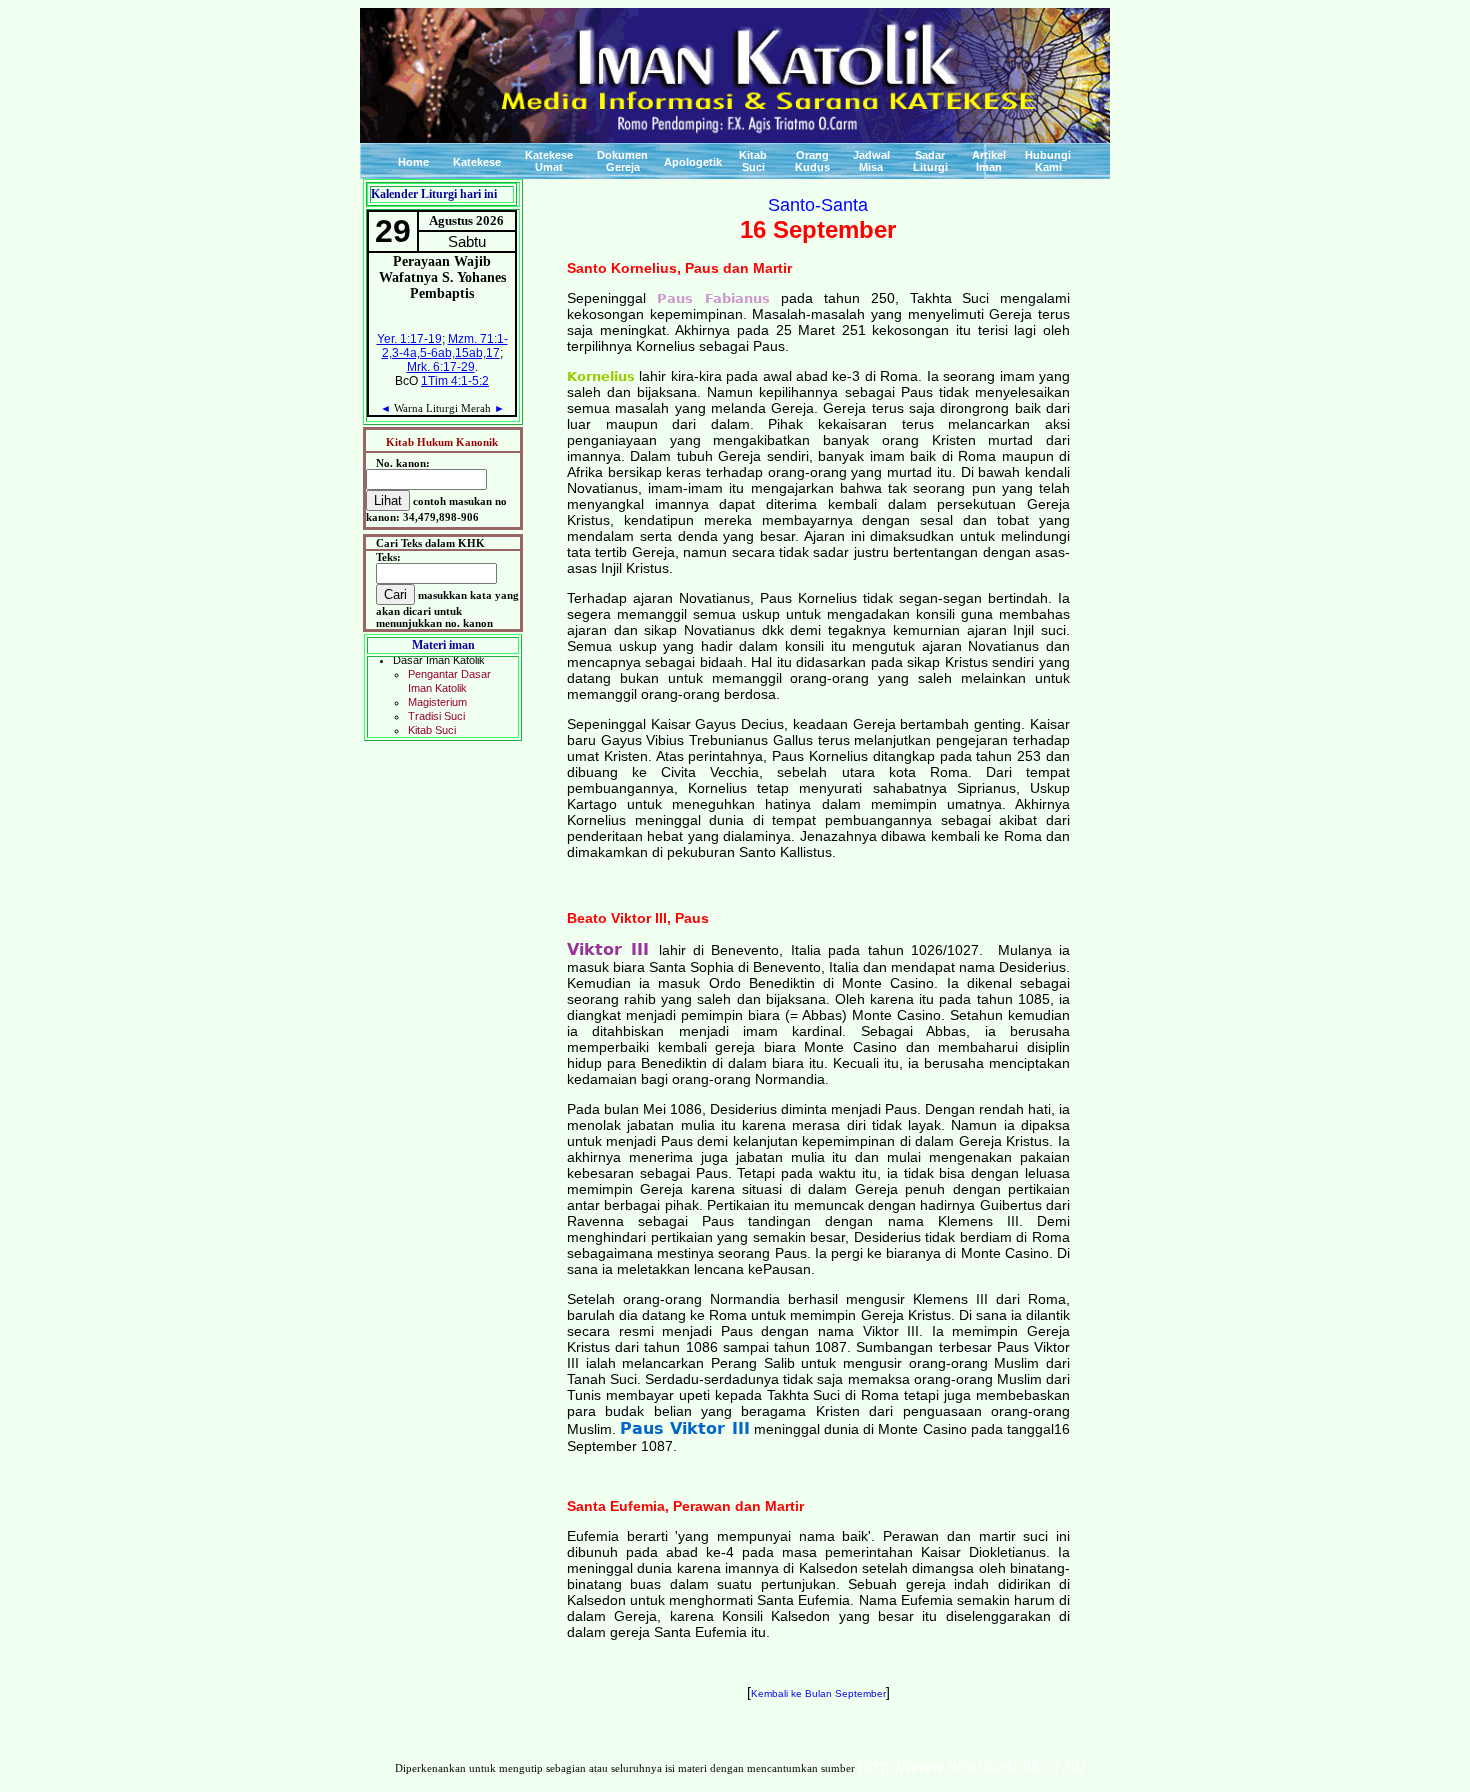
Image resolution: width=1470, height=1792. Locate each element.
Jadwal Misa (871, 161)
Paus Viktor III (684, 1428)
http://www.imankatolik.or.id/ (971, 1766)
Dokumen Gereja (622, 161)
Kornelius (601, 376)
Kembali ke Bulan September (818, 1693)
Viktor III (613, 949)
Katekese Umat (549, 161)
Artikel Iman (989, 161)
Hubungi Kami (1048, 161)
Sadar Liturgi (930, 161)
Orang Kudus (812, 161)
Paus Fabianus (719, 298)
